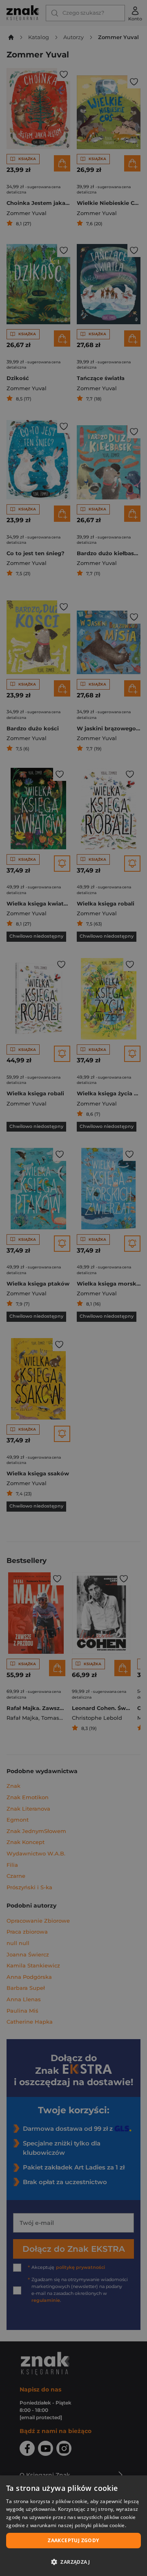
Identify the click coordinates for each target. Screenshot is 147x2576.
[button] (73, 2562)
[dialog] (73, 2526)
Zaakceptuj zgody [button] (73, 2540)
